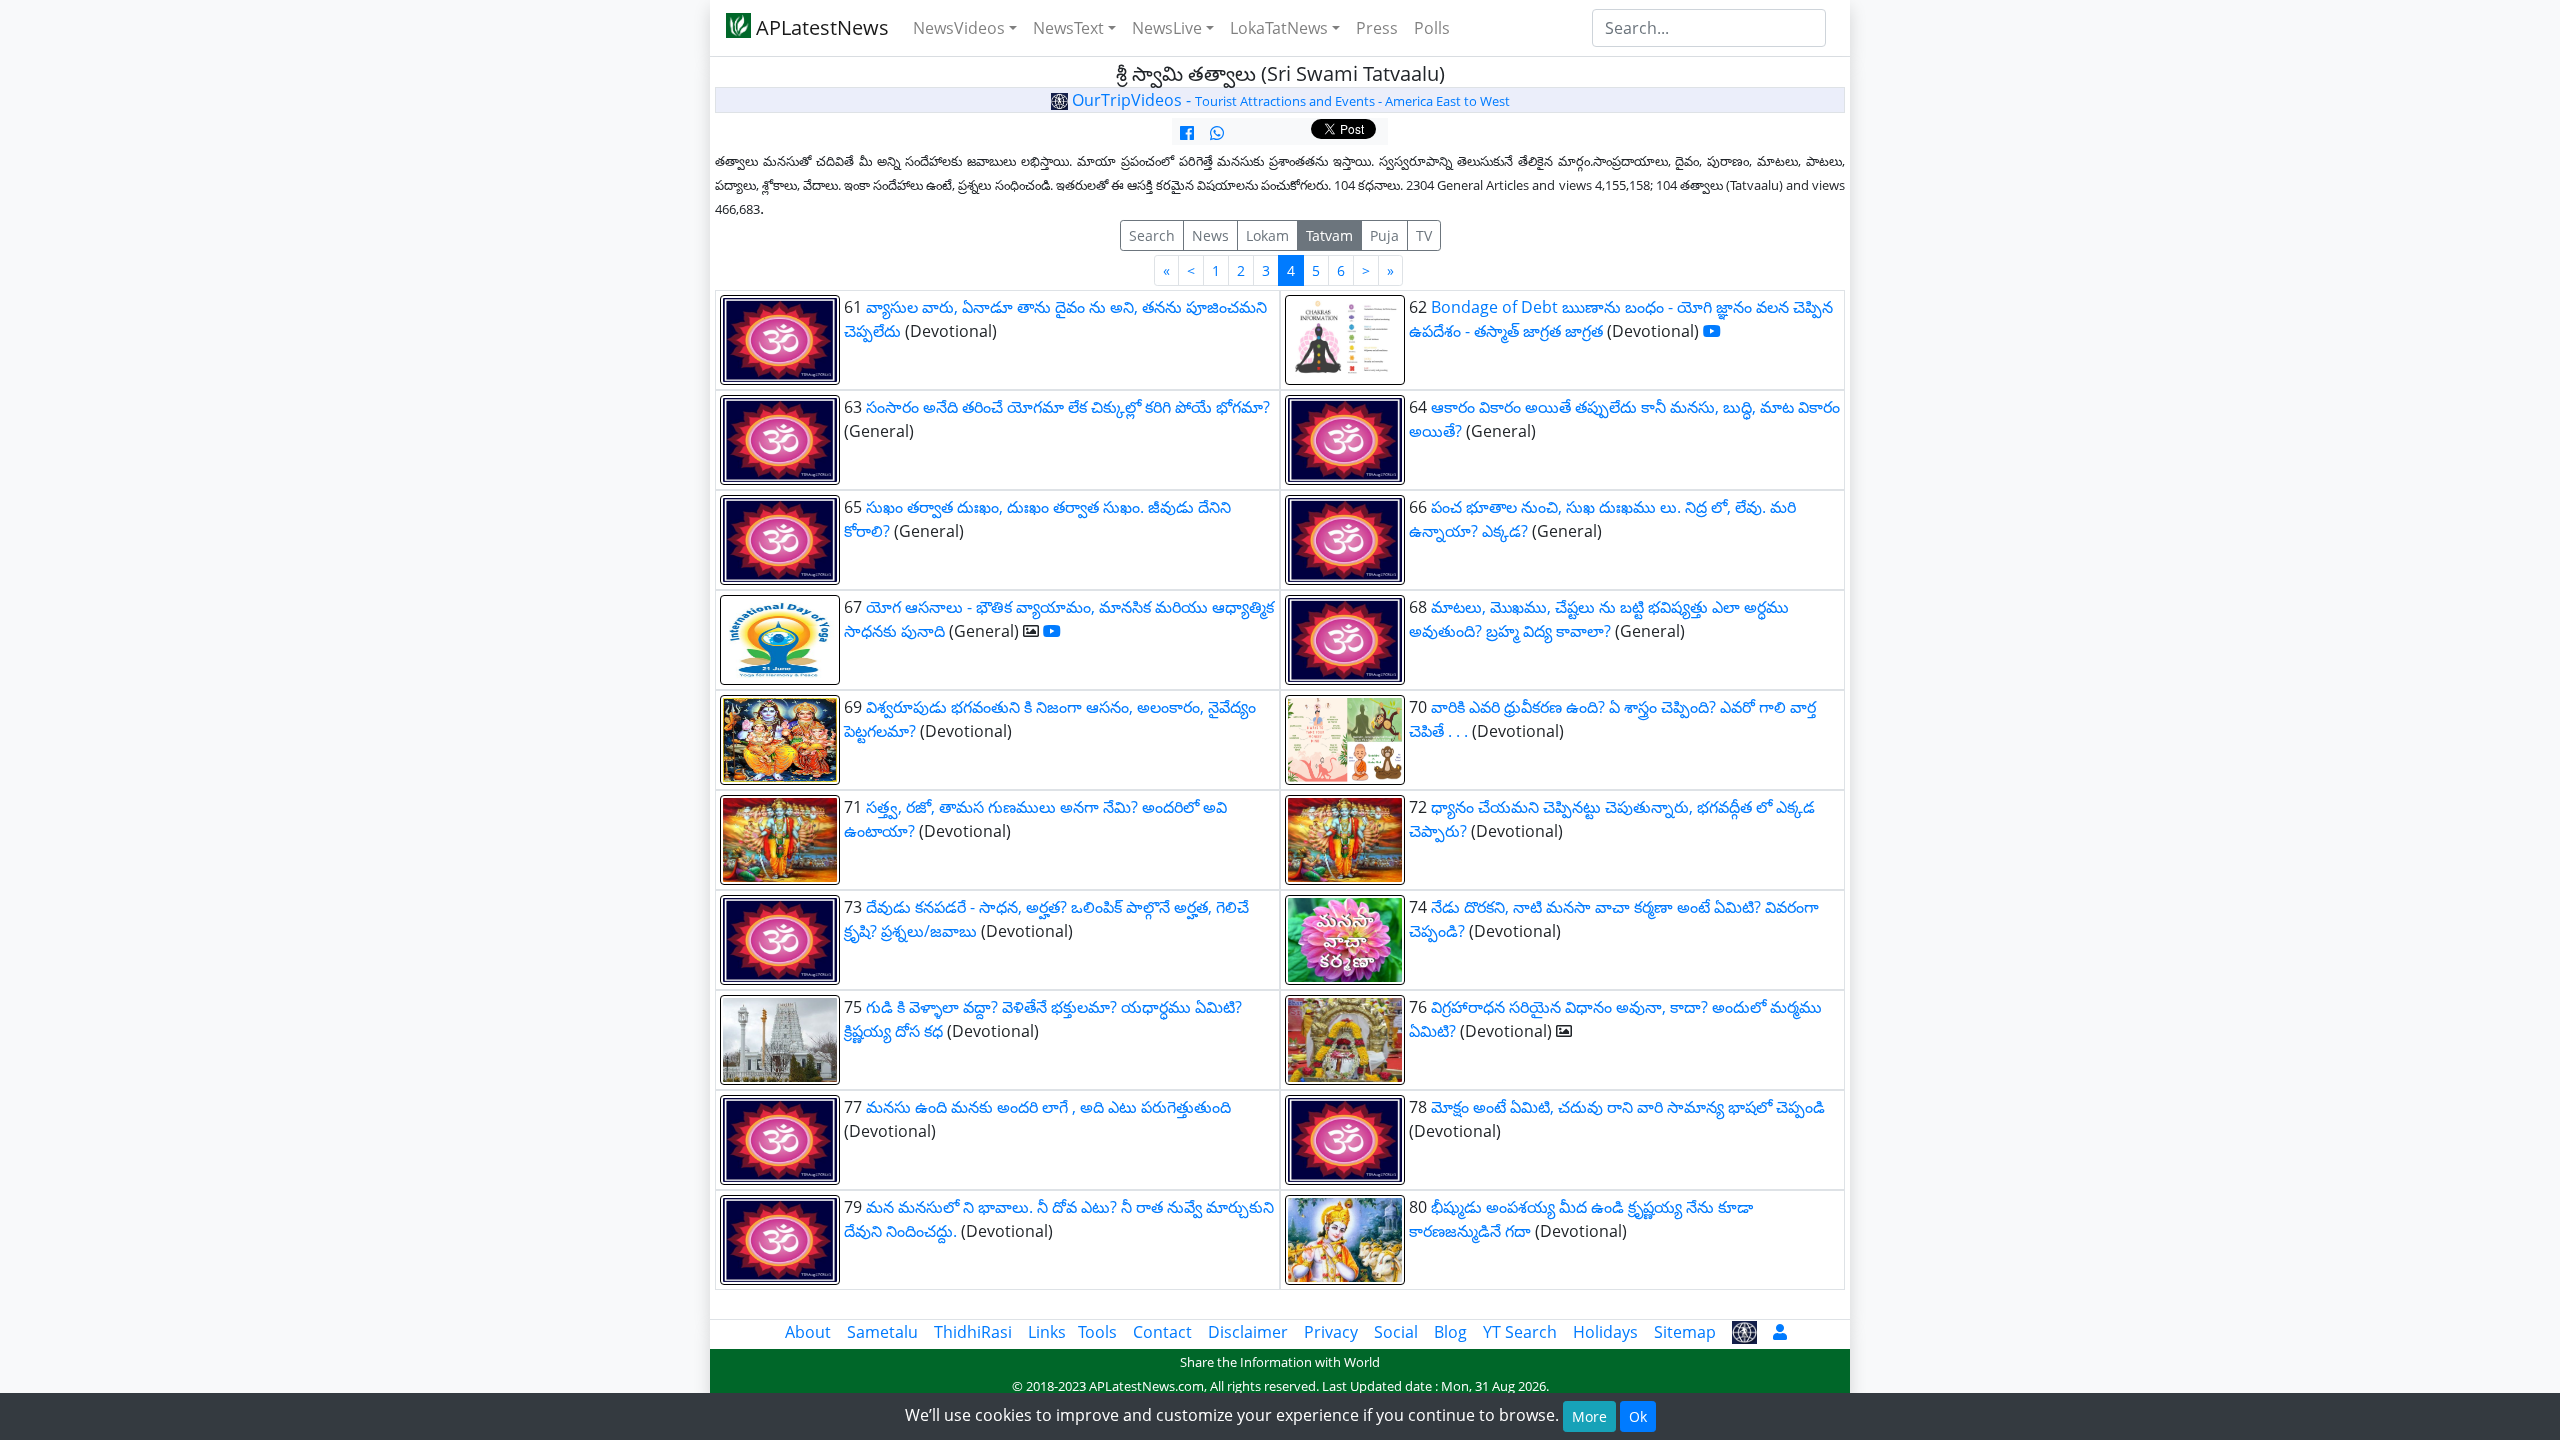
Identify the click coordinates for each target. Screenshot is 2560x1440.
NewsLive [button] (1167, 28)
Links (1047, 1332)
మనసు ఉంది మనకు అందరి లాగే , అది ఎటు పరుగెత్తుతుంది (1048, 1107)
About (808, 1332)
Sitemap (1685, 1332)
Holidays (1605, 1332)
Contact (1162, 1332)
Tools (1097, 1332)
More (1589, 1416)
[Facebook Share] (1187, 133)
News (1210, 235)
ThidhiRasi (973, 1332)
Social (1396, 1332)
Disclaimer (1248, 1332)
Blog (1450, 1332)
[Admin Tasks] (1780, 1332)
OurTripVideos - (1289, 100)
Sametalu (882, 1332)
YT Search (1520, 1332)
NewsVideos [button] (959, 28)
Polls (1432, 28)
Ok (1638, 1416)
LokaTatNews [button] (1279, 28)
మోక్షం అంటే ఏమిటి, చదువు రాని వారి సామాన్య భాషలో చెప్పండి (1628, 1107)
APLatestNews (820, 27)
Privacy (1331, 1332)
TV (1424, 235)
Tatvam (1329, 235)
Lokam (1267, 235)
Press (1377, 28)
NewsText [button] (1068, 28)
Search (1152, 235)
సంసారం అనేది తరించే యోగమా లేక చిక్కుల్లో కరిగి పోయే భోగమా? (1068, 407)
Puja (1384, 235)
